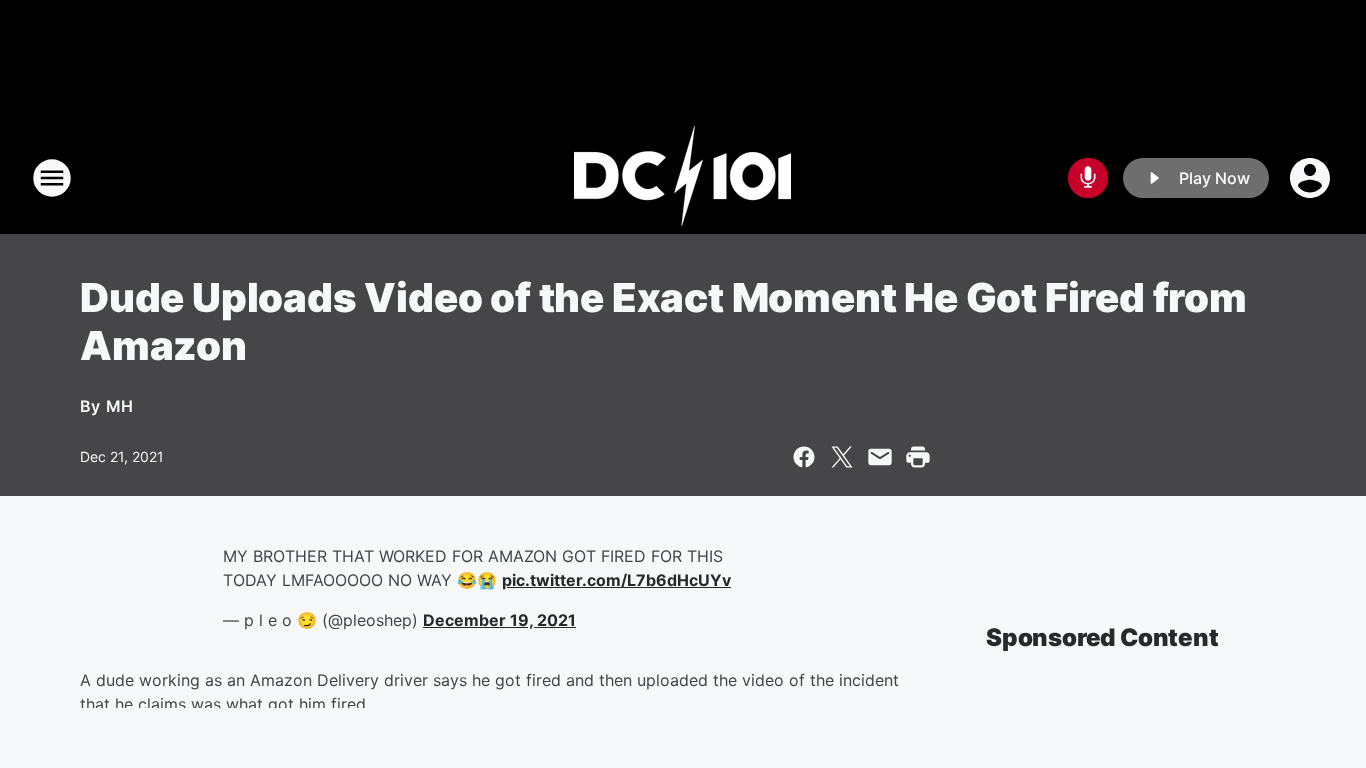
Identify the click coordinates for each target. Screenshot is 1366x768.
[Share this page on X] (842, 457)
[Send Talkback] (1088, 178)
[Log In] (1312, 178)
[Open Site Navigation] (52, 178)
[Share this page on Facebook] (804, 457)
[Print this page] (918, 457)
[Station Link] (683, 178)
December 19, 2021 (499, 620)
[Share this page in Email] (880, 457)
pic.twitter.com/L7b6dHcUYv (616, 580)
